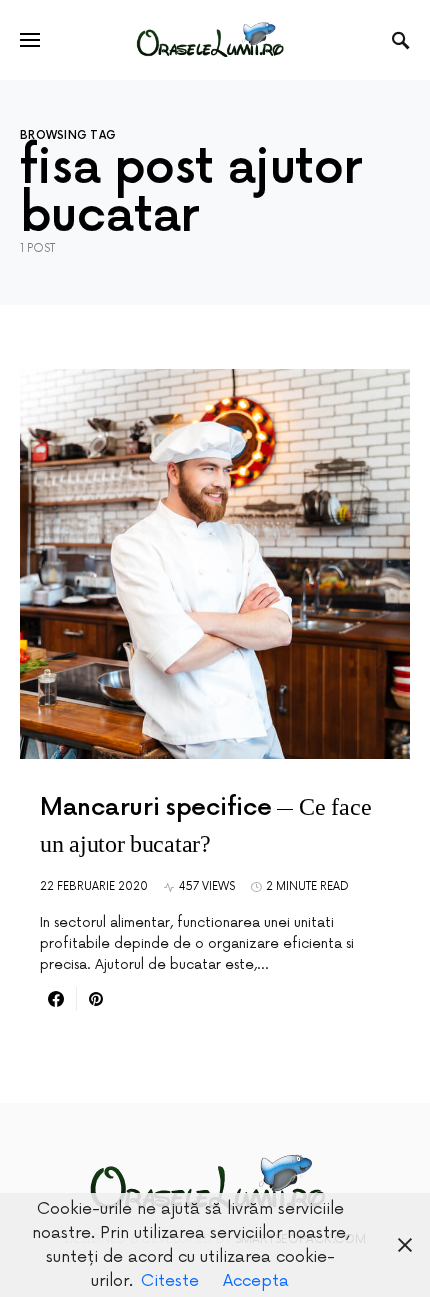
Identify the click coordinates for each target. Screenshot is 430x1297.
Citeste (170, 1281)
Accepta (256, 1281)
